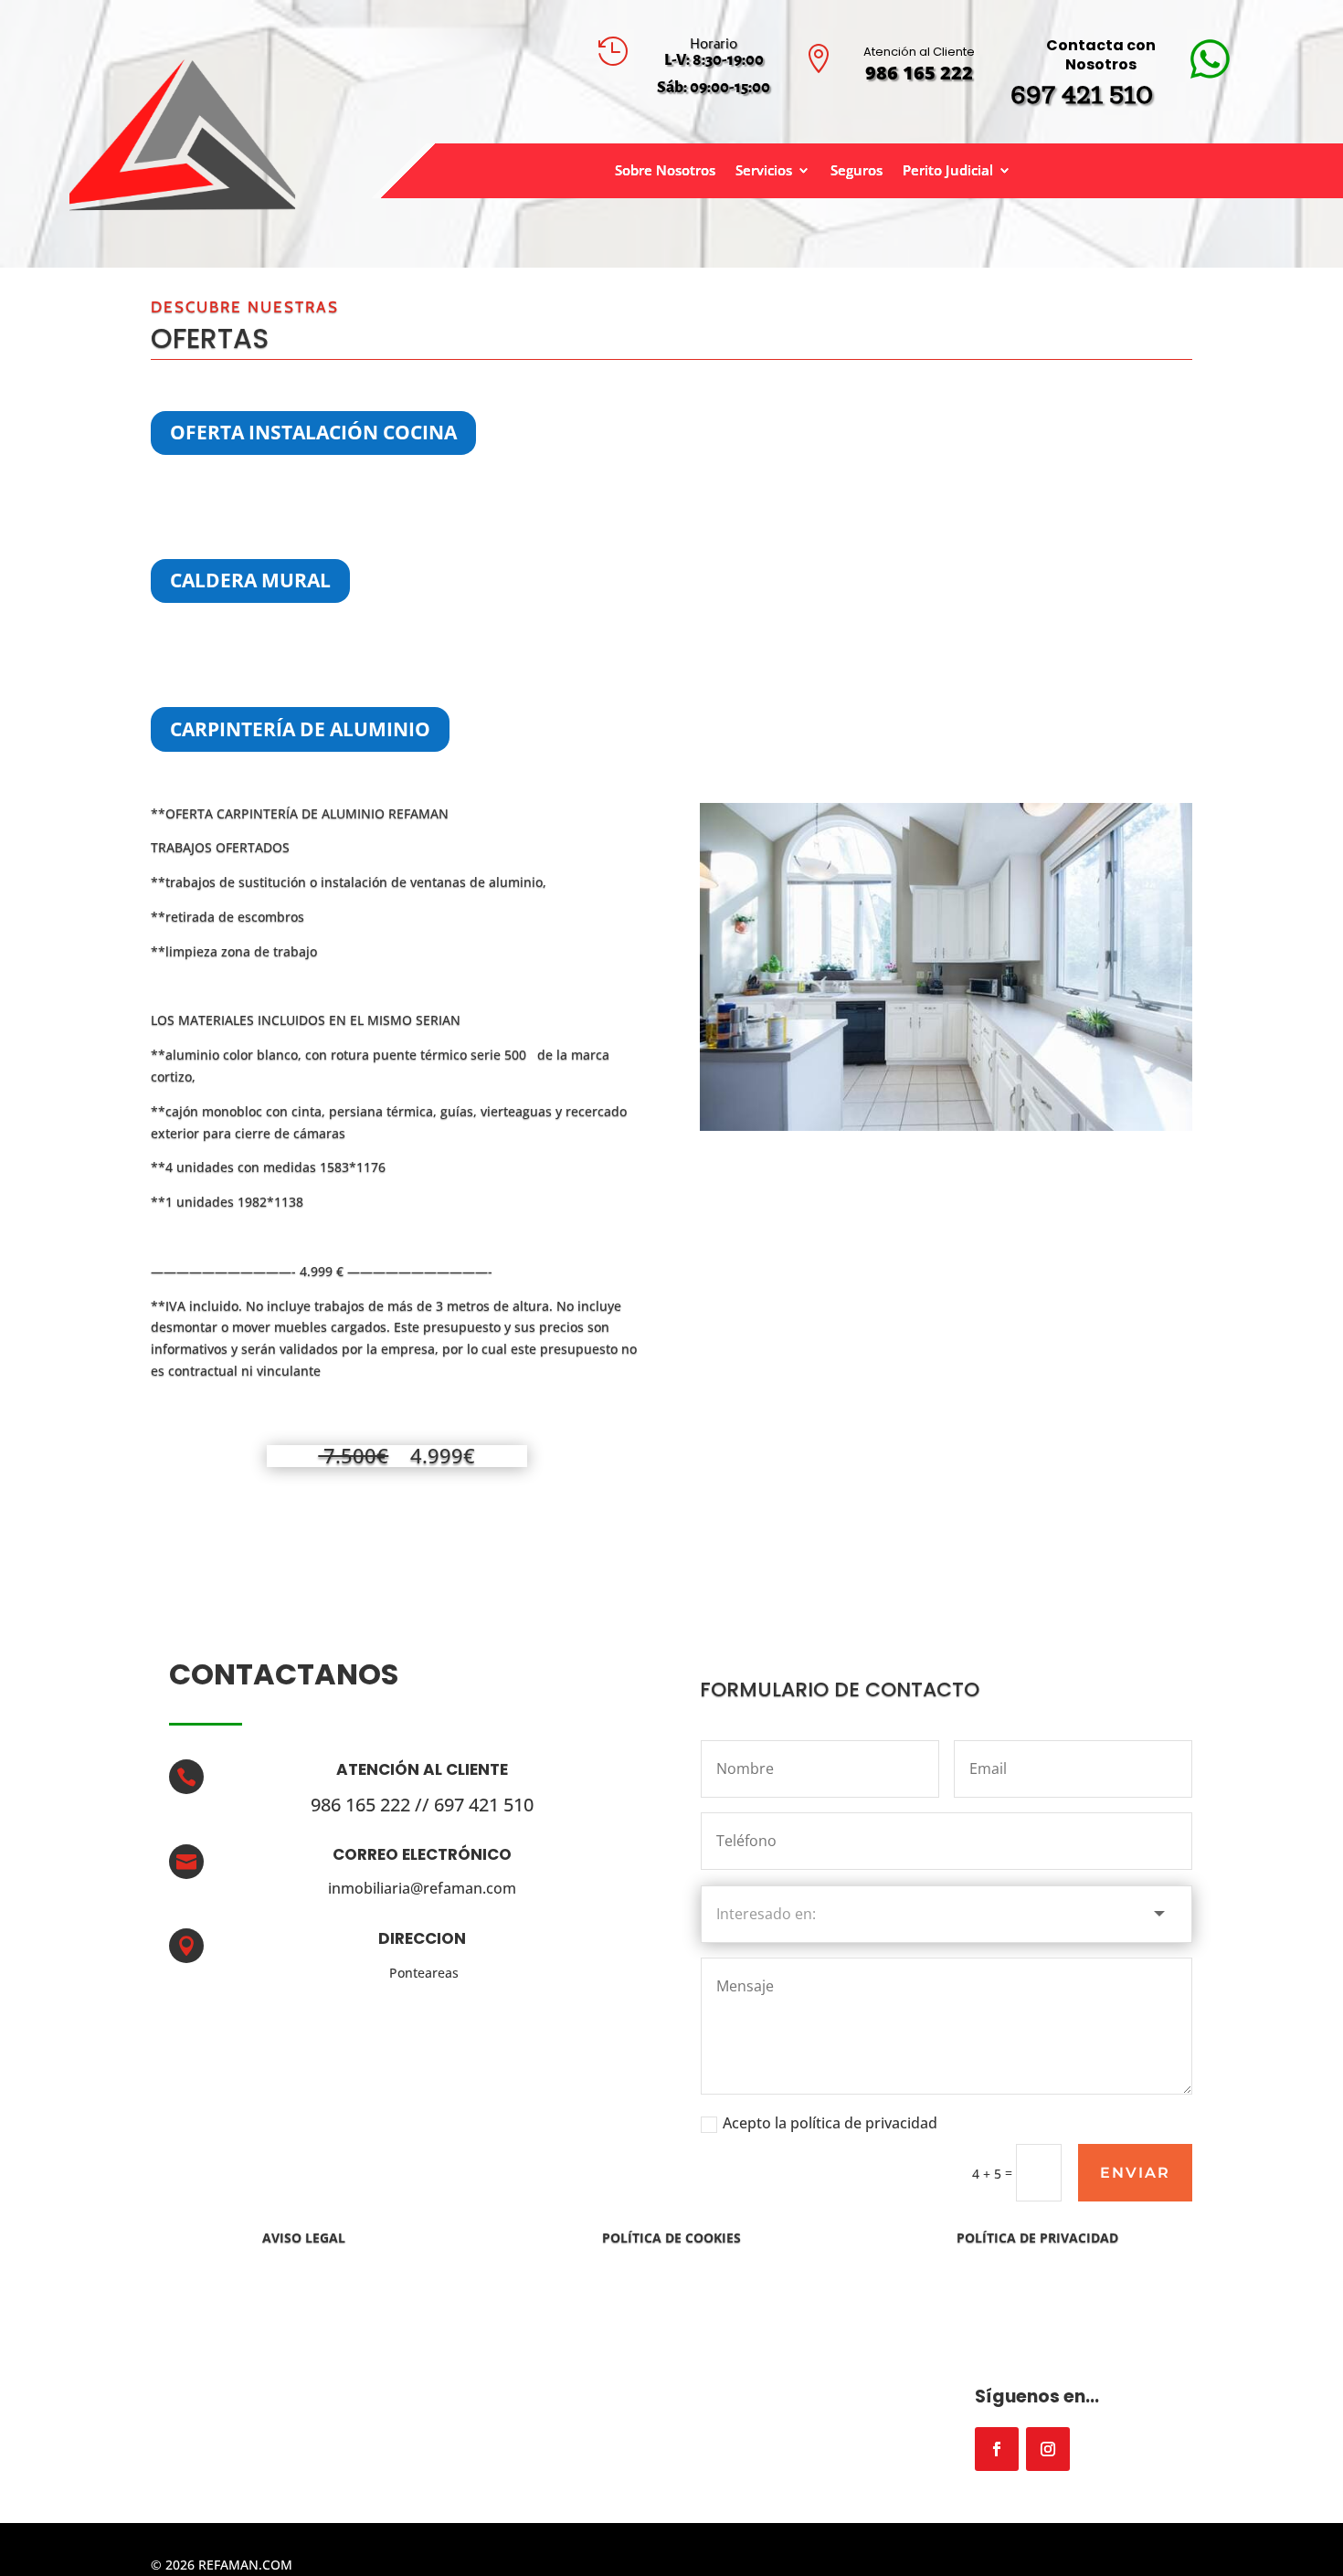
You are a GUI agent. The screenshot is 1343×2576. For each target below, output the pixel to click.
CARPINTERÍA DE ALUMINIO (300, 729)
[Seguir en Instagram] (1048, 2449)
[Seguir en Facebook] (997, 2449)
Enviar (1135, 2173)
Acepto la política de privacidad (830, 2123)
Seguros (857, 171)
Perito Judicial (948, 171)
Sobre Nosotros (665, 171)
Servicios (764, 171)
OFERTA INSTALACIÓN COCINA (313, 432)
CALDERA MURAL (250, 580)
